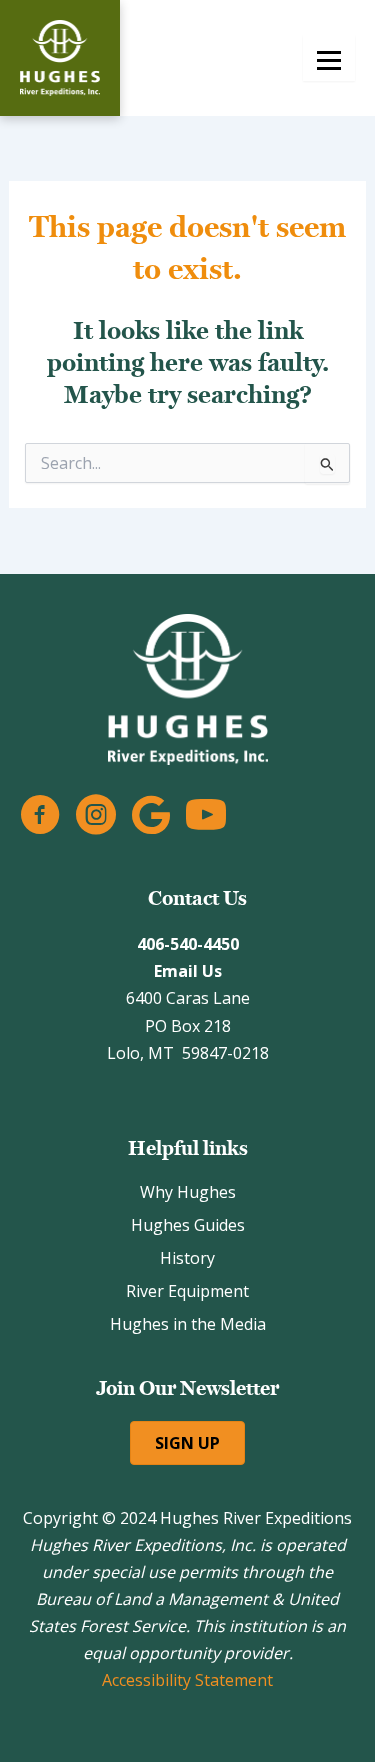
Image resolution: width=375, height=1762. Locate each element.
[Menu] (329, 58)
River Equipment (187, 1291)
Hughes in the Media (188, 1324)
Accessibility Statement (187, 1680)
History (187, 1258)
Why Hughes (188, 1192)
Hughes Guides (188, 1225)
